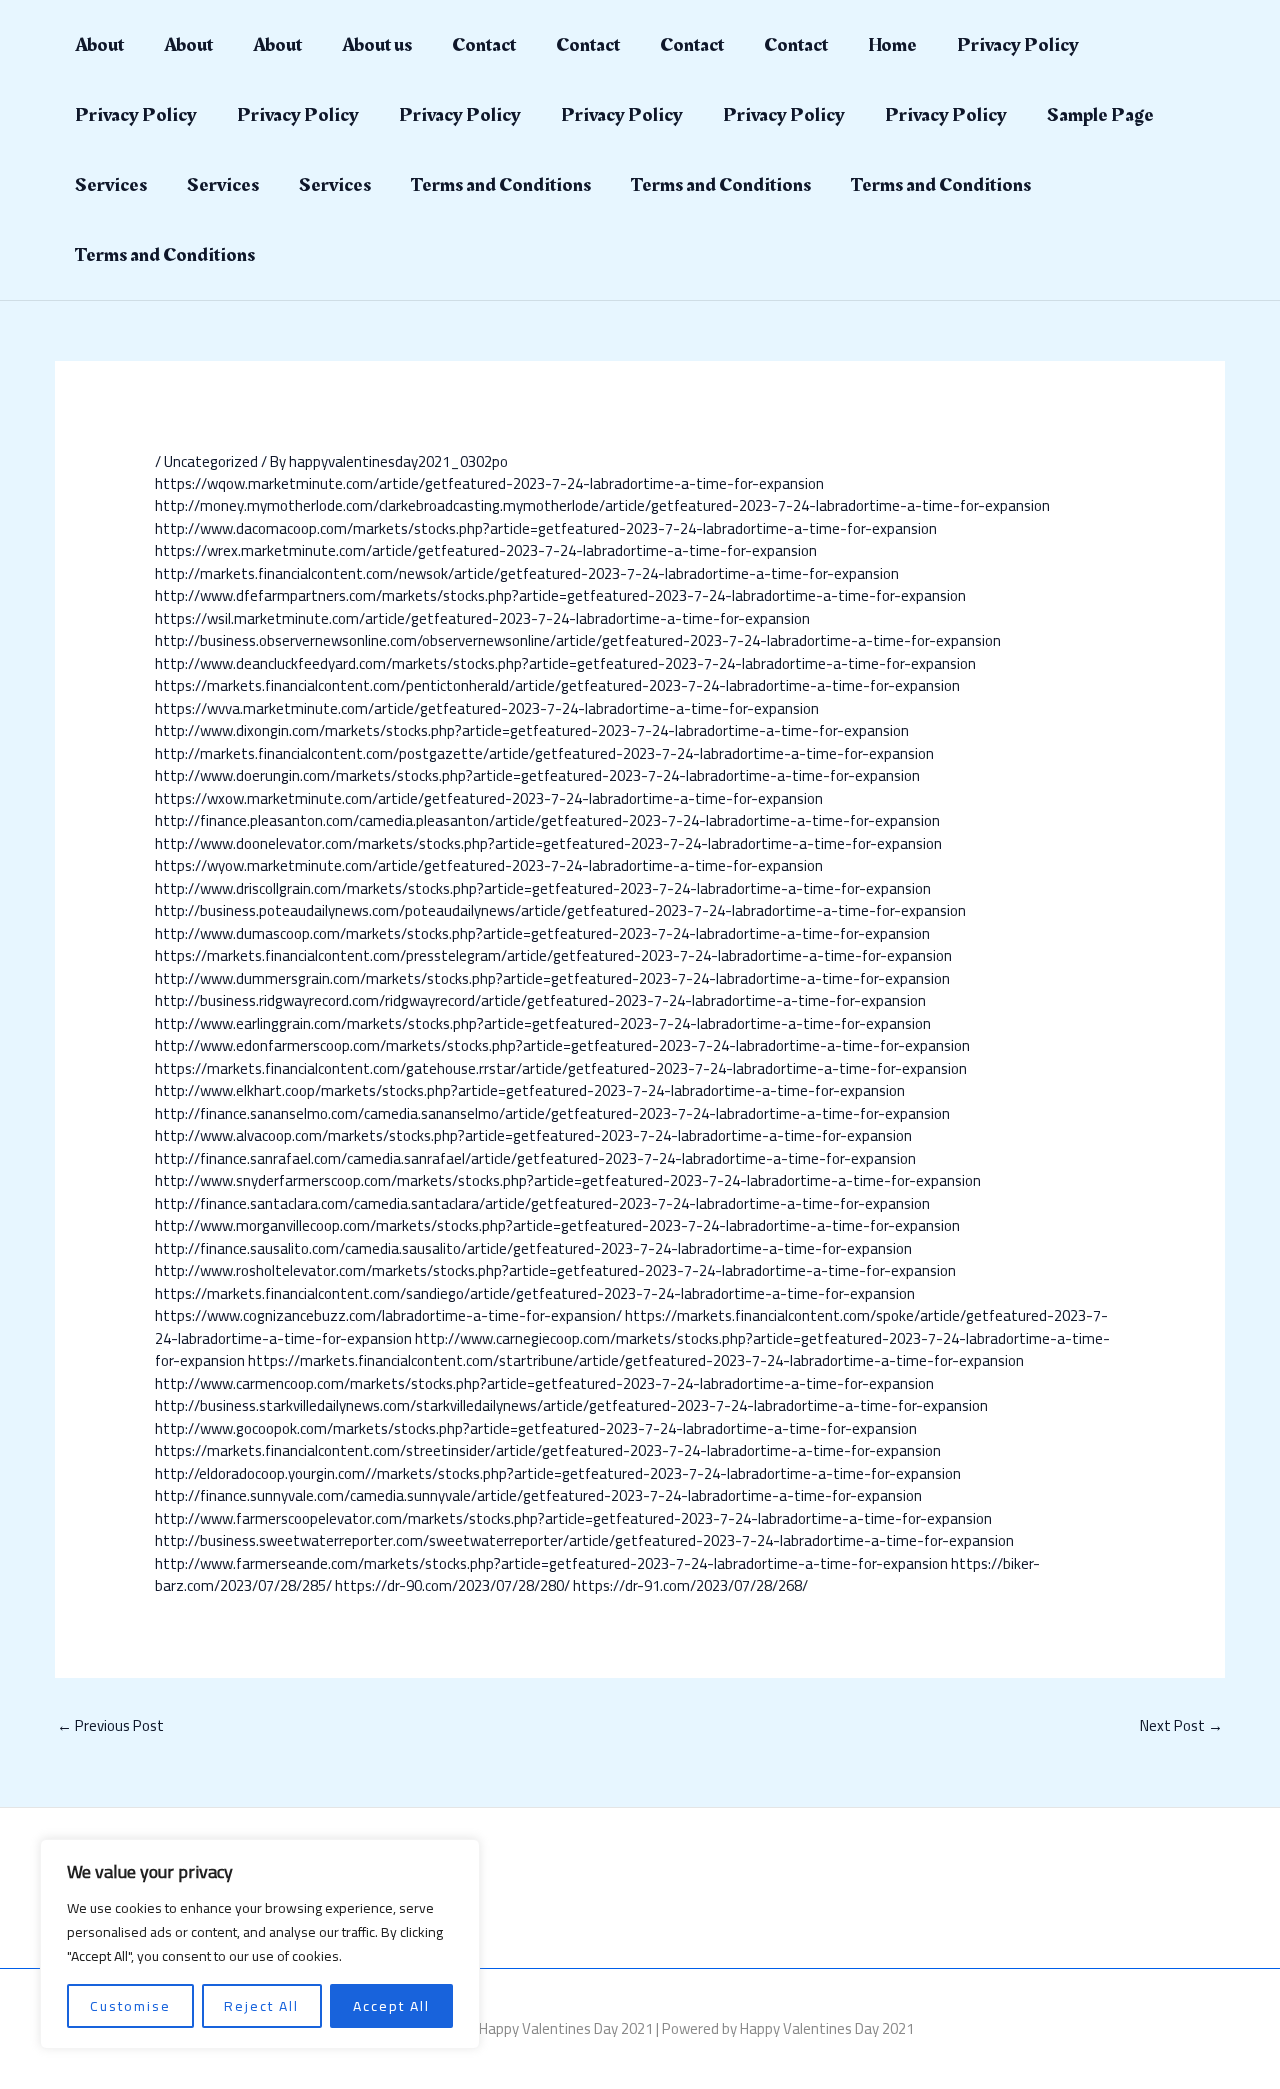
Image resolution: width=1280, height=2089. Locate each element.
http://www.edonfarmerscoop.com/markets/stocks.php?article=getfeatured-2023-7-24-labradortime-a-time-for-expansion (562, 1045)
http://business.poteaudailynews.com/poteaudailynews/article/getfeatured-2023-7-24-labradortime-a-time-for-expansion (560, 910)
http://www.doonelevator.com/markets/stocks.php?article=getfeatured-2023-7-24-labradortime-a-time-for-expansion (548, 843)
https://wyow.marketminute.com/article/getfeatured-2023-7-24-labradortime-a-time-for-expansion (489, 865)
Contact (484, 45)
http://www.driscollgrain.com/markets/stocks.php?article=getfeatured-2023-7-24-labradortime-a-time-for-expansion (543, 888)
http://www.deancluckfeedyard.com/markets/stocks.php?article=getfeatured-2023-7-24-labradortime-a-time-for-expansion (565, 663)
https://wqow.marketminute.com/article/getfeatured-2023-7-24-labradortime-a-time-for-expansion (489, 483)
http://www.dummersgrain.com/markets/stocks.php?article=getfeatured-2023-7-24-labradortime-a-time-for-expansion (552, 978)
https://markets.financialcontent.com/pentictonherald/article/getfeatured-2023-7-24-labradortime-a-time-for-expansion (557, 685)
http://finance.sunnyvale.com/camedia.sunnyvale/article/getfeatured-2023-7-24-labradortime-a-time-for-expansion (538, 1495)
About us (377, 45)
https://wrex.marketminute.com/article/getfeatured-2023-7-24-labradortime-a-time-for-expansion (486, 550)
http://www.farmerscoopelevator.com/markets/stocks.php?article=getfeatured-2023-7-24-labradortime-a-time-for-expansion (573, 1518)
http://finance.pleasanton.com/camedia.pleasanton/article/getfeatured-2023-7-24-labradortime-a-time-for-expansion (547, 820)
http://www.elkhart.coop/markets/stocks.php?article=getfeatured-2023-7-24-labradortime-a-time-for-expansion (530, 1090)
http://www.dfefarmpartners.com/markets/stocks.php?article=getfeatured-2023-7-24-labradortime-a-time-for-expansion (560, 595)
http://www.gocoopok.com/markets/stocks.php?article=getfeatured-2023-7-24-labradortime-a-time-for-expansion (536, 1428)
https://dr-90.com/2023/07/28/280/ (452, 1585)
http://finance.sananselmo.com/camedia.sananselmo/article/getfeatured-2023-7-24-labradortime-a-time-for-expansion (552, 1113)
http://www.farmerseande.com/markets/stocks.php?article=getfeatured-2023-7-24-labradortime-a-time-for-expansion (551, 1563)
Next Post (1181, 1725)
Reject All (261, 2006)
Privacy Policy (1018, 45)
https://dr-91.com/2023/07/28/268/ (690, 1585)
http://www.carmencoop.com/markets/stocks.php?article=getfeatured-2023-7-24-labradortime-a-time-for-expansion (544, 1383)
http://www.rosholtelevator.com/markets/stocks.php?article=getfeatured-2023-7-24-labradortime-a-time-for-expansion (555, 1270)
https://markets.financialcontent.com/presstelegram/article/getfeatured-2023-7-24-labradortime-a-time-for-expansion (553, 955)
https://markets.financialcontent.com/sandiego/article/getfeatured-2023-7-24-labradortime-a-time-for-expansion (535, 1293)
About (99, 45)
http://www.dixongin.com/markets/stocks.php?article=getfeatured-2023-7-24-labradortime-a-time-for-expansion (532, 730)
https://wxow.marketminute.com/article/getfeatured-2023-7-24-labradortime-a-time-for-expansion (489, 798)
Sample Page (1100, 115)
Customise (130, 2006)
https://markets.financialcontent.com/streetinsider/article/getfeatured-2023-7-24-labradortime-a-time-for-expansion (548, 1450)
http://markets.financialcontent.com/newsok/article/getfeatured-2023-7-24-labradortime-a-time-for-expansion (527, 573)
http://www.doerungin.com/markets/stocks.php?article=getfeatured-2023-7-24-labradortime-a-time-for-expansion (537, 775)
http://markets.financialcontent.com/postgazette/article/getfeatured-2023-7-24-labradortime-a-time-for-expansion (544, 753)
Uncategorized (211, 461)
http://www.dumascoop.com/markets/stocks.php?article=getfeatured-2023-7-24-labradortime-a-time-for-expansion (542, 933)
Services (111, 185)
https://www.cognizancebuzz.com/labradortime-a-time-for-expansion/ (388, 1315)
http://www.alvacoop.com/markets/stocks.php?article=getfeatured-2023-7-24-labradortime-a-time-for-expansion (533, 1135)
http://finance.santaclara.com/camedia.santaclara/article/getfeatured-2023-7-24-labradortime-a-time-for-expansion (542, 1203)
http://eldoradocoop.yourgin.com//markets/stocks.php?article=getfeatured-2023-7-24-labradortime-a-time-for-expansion (558, 1473)
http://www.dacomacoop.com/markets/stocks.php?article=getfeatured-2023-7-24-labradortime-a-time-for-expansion (546, 528)
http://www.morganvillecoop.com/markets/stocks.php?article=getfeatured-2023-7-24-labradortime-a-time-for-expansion (557, 1225)
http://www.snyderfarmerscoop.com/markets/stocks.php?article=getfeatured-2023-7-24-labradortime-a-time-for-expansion (568, 1180)
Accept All (391, 2006)
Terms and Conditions (501, 185)
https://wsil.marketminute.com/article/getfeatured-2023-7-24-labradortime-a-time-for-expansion (482, 618)
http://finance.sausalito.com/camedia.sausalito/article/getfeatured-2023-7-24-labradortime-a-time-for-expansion (533, 1248)
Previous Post (110, 1725)
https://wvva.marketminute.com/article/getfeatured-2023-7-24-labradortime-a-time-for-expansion (487, 708)
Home (892, 45)
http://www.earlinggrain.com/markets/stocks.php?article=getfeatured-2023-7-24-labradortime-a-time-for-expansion (543, 1023)
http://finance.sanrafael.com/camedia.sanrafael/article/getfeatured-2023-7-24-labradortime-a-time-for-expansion (535, 1158)
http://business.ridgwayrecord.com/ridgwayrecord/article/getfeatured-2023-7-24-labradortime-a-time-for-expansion (540, 1000)
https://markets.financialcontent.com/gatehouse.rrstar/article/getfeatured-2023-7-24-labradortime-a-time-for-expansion (561, 1068)
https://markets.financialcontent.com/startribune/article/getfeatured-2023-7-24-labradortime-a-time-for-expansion (636, 1360)
